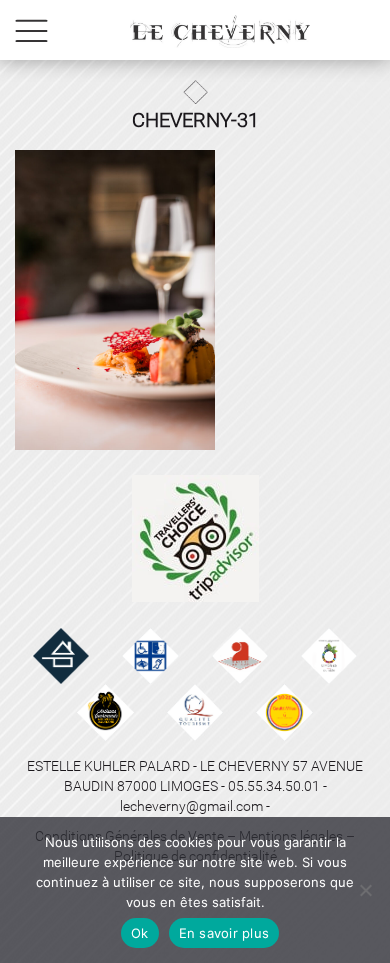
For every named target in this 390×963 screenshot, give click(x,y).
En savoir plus (224, 933)
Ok (140, 933)
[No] (365, 890)
